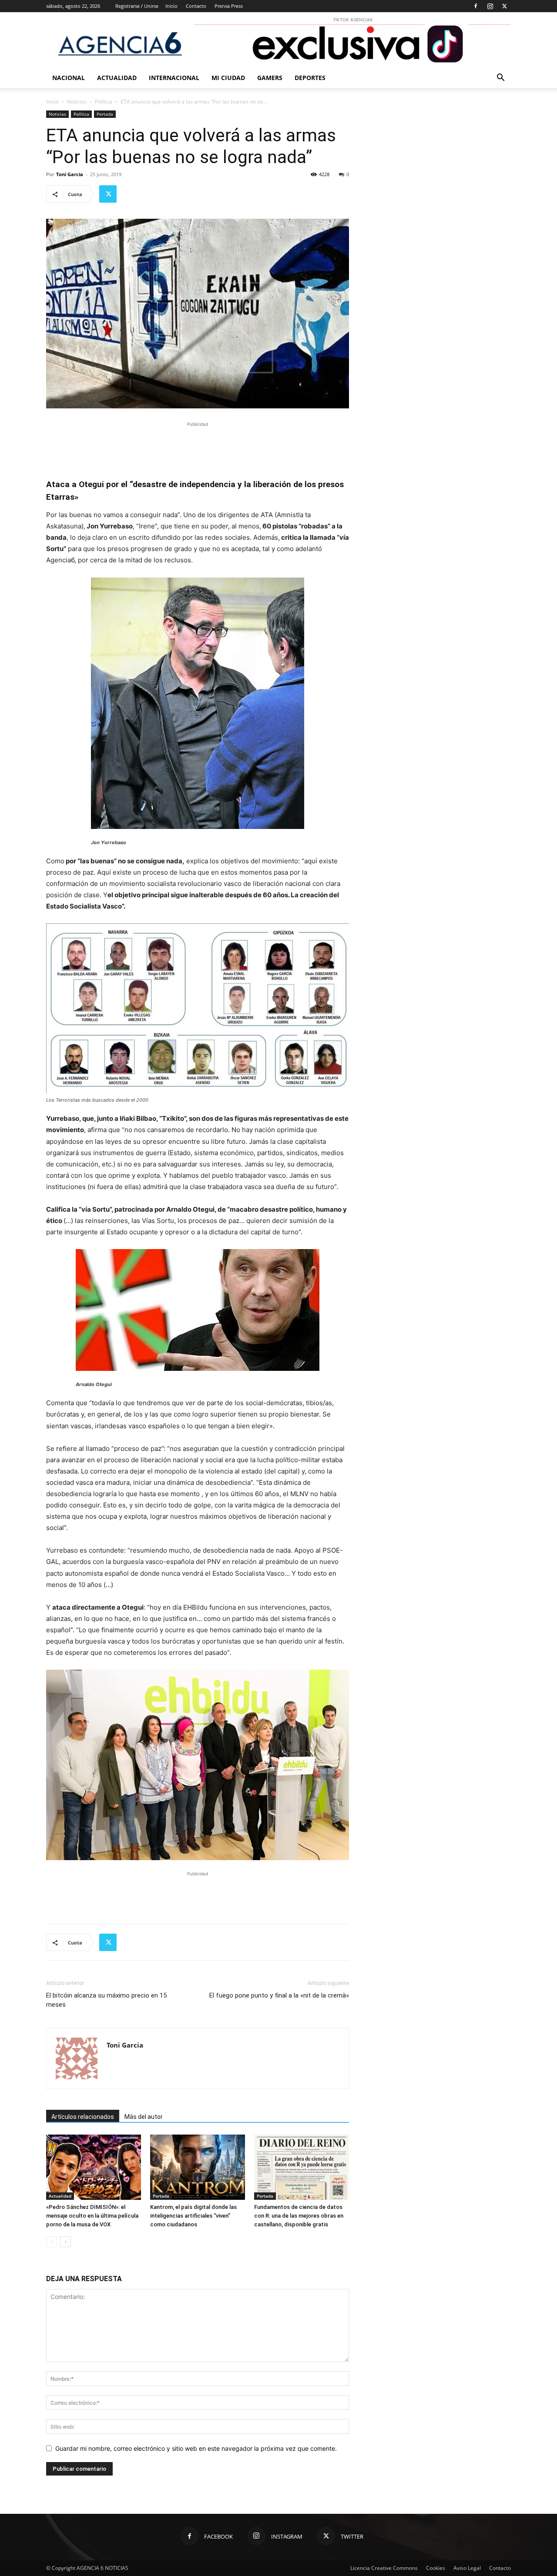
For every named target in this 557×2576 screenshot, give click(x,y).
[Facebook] (476, 6)
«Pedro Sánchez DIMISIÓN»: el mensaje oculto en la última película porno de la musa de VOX (92, 2216)
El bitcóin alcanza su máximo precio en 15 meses (106, 2000)
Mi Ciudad (228, 78)
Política (104, 102)
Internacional (174, 78)
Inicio (171, 6)
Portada (105, 114)
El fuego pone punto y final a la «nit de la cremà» (279, 1995)
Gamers (270, 78)
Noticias (77, 102)
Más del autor (144, 2117)
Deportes (310, 78)
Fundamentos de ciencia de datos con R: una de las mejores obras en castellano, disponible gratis (299, 2216)
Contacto (196, 6)
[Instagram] (490, 6)
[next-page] (65, 2242)
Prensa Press (229, 6)
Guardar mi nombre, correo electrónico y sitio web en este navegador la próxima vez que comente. (196, 2448)
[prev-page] (52, 2242)
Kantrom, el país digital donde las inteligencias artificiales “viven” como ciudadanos (193, 2216)
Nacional (69, 78)
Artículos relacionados (83, 2117)
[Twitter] (504, 6)
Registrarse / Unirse (137, 6)
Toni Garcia (70, 174)
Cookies (436, 2568)
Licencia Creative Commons (384, 2568)
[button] (500, 79)
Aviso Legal (467, 2568)
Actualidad (117, 78)
